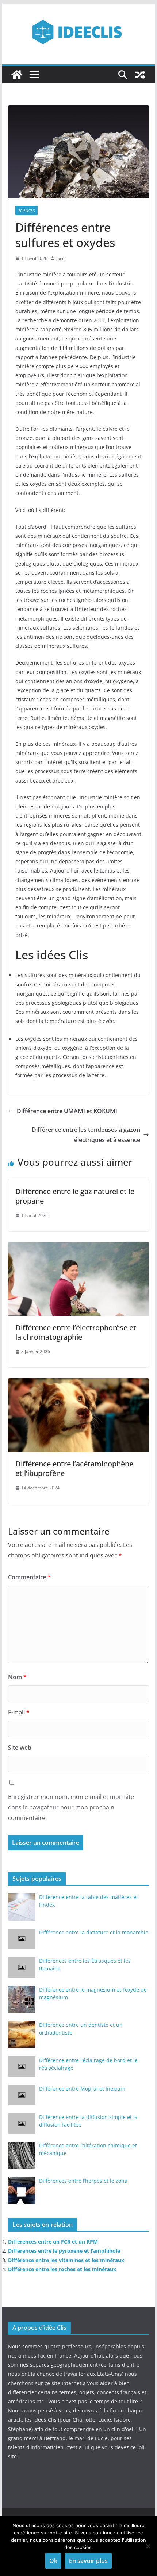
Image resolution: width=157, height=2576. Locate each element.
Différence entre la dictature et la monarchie (94, 1932)
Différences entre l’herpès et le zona (83, 2181)
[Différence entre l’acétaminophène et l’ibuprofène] (78, 1383)
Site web (20, 1748)
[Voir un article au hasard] (140, 75)
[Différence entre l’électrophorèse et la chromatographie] (78, 1247)
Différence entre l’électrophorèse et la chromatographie (76, 1332)
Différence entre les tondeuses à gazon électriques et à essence (86, 1135)
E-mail (19, 1712)
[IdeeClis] (17, 75)
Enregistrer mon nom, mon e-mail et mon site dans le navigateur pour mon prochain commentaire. (71, 1807)
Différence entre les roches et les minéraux (62, 2269)
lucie (61, 258)
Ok (53, 2561)
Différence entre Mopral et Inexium (82, 2089)
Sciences (26, 210)
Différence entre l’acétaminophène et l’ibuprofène (74, 1468)
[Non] (148, 2546)
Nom (17, 1677)
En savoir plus (88, 2561)
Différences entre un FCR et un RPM (53, 2242)
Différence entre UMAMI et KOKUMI (67, 1111)
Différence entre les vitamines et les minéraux (66, 2260)
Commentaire (29, 1577)
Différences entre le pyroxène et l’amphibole (64, 2251)
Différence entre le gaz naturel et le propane (75, 1196)
